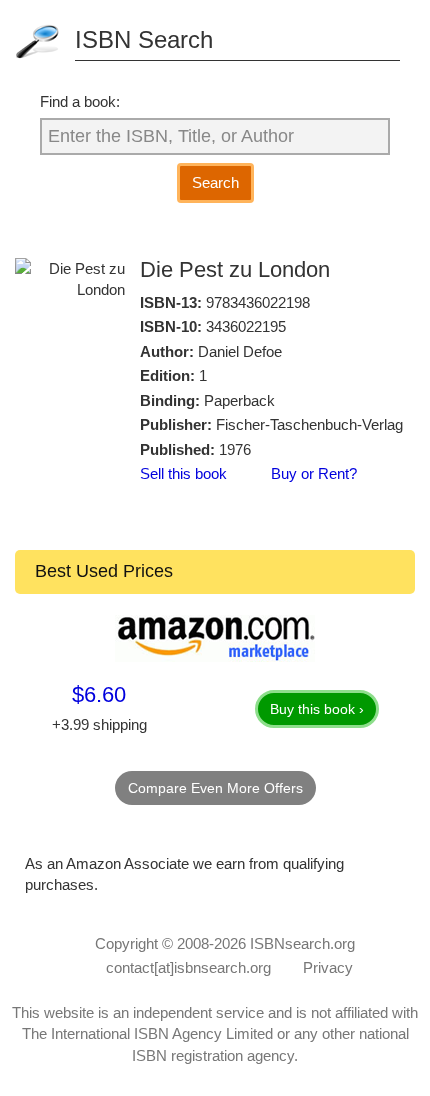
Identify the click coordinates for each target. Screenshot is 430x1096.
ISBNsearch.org (302, 943)
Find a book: (80, 101)
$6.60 (99, 694)
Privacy (328, 967)
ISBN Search (144, 39)
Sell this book (183, 473)
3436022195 (246, 326)
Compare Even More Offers (215, 788)
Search (215, 182)
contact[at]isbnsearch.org (188, 967)
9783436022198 (258, 302)
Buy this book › (317, 709)
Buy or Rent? (314, 473)
